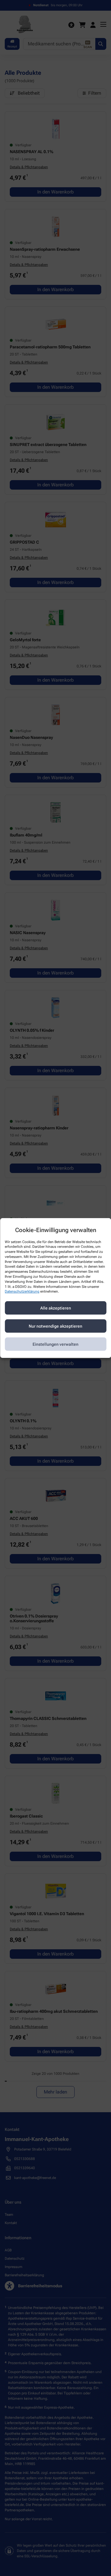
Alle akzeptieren (56, 1308)
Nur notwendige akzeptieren (55, 1326)
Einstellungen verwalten (55, 1344)
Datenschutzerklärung (22, 1292)
